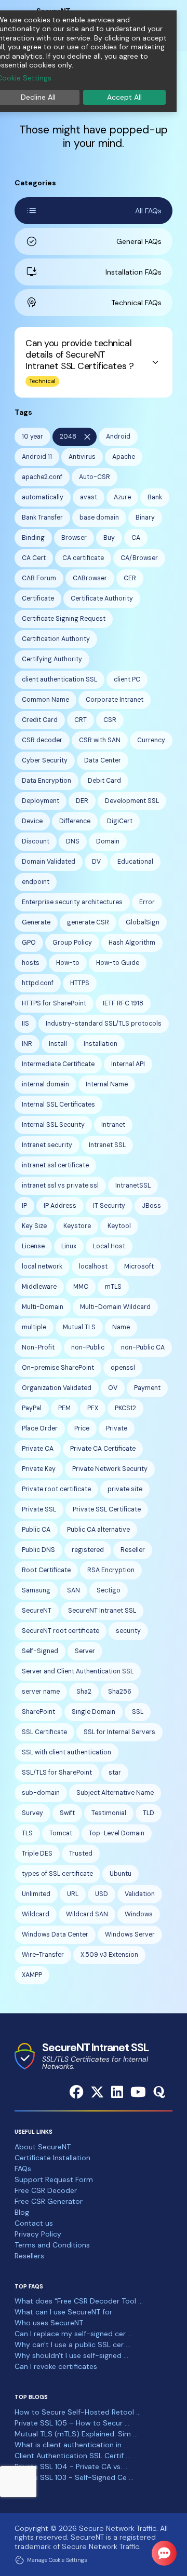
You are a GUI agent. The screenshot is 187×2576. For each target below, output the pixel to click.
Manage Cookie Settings (57, 2560)
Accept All (124, 97)
